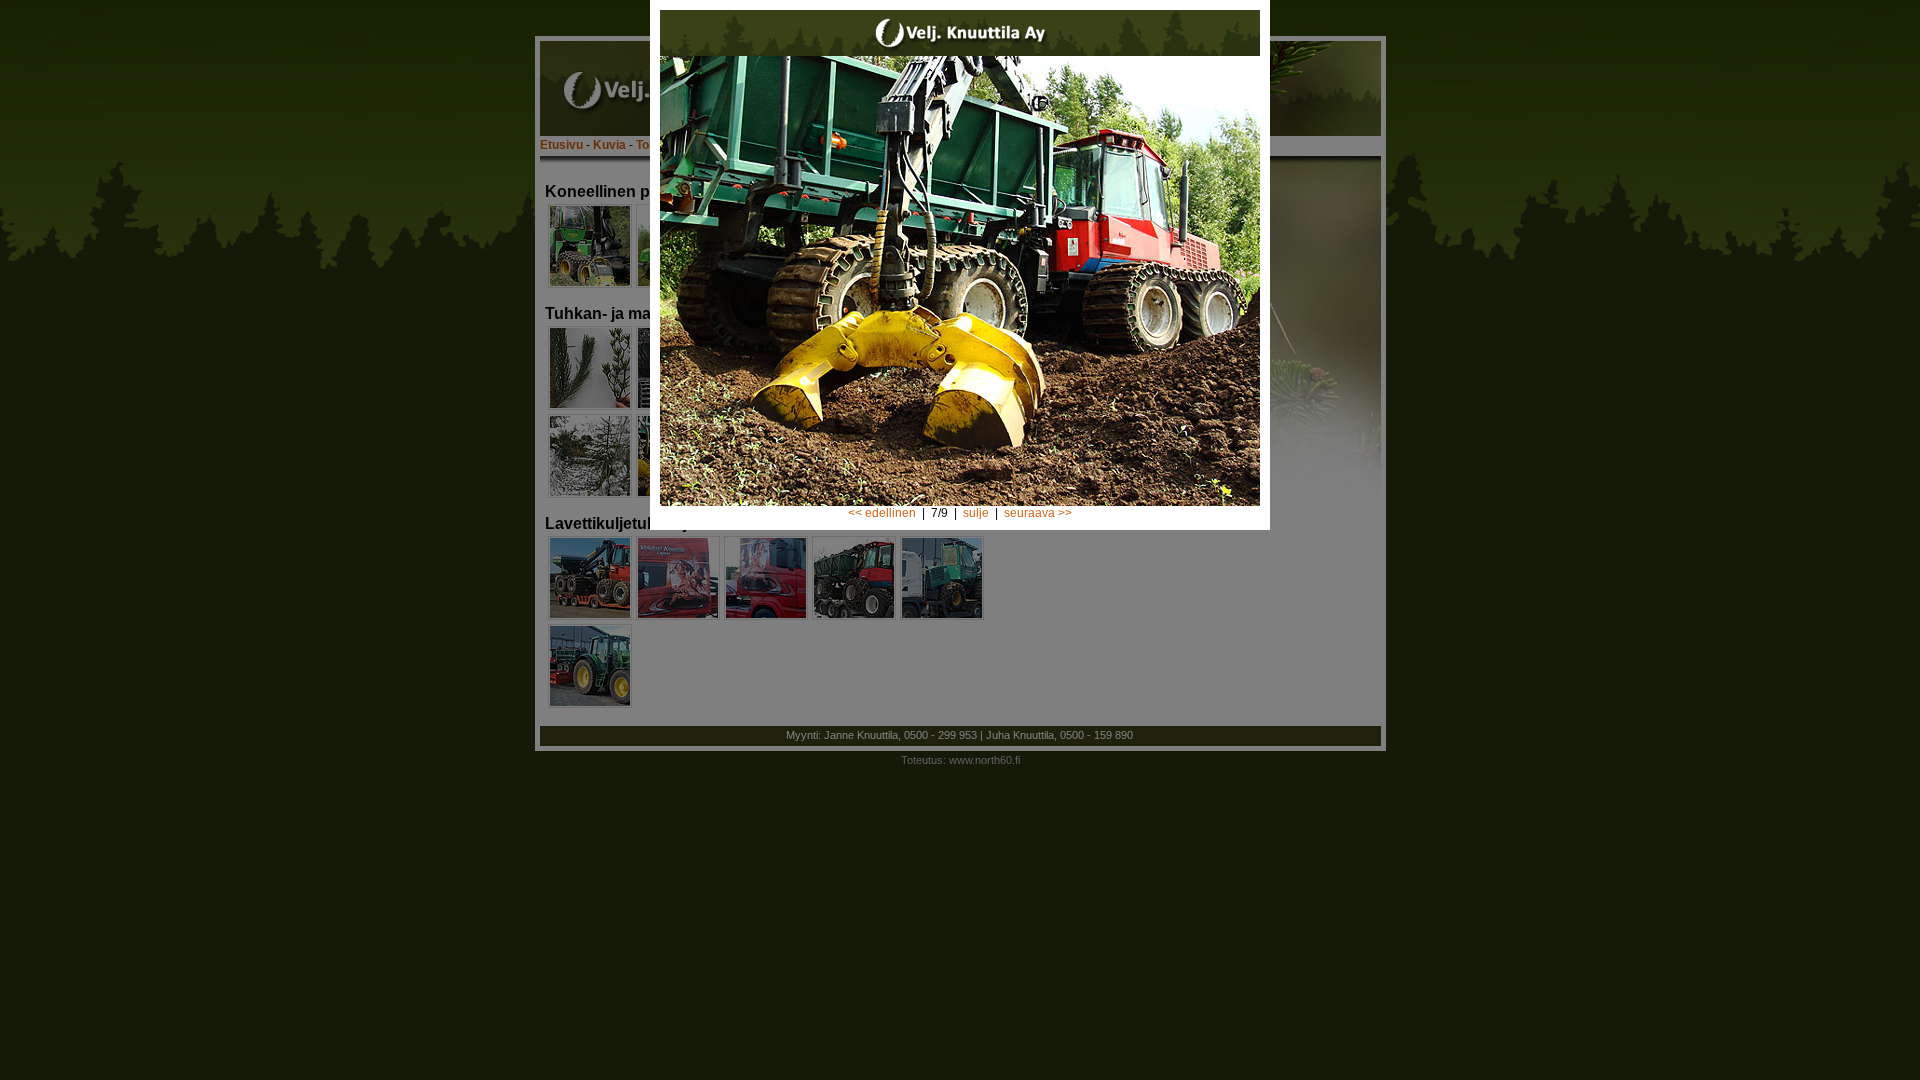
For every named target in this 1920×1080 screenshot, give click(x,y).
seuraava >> (1038, 513)
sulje (976, 513)
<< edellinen (882, 513)
